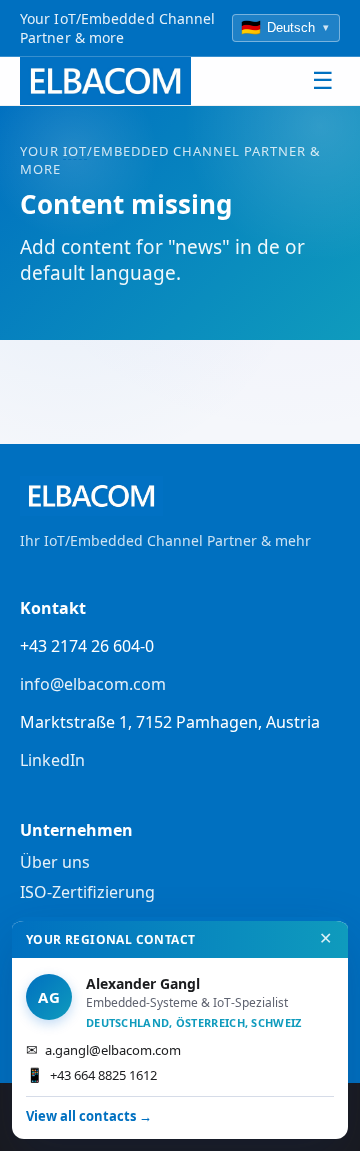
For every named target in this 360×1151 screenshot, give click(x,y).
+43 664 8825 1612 (91, 1074)
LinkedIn (52, 760)
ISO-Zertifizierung (87, 892)
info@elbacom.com (93, 684)
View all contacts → (89, 1116)
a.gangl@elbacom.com (103, 1049)
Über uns (55, 862)
